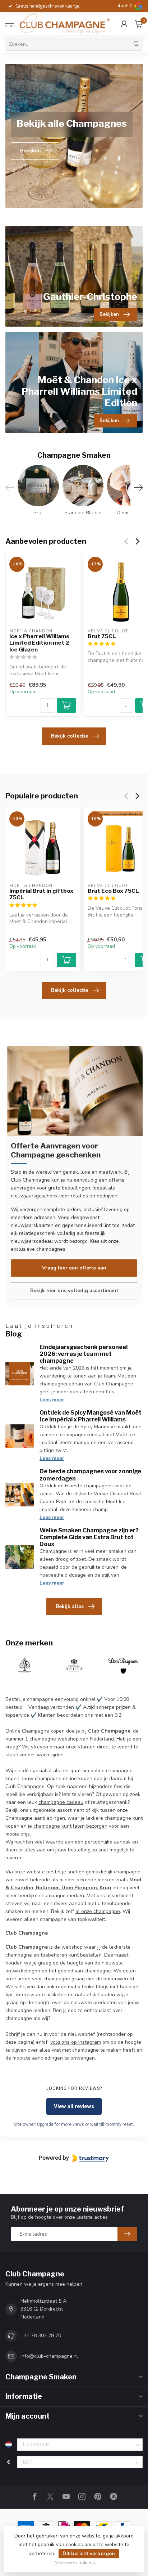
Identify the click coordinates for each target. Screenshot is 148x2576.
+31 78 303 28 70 (41, 2336)
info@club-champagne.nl (49, 2356)
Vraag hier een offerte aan (74, 1268)
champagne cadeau (61, 1802)
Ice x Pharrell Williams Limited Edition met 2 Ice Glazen (39, 643)
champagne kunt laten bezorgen (70, 1826)
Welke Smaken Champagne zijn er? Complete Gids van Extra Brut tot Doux (89, 1537)
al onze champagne (98, 1911)
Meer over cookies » (75, 2562)
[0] (139, 24)
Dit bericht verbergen (89, 2553)
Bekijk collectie (70, 736)
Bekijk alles (70, 1606)
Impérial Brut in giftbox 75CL (41, 894)
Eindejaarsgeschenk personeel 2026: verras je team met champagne (84, 1354)
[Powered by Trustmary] (74, 2158)
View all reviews (74, 2106)
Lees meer (52, 1400)
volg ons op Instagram (76, 2042)
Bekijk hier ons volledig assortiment (74, 1291)
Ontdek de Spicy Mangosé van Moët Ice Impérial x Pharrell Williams (91, 1416)
